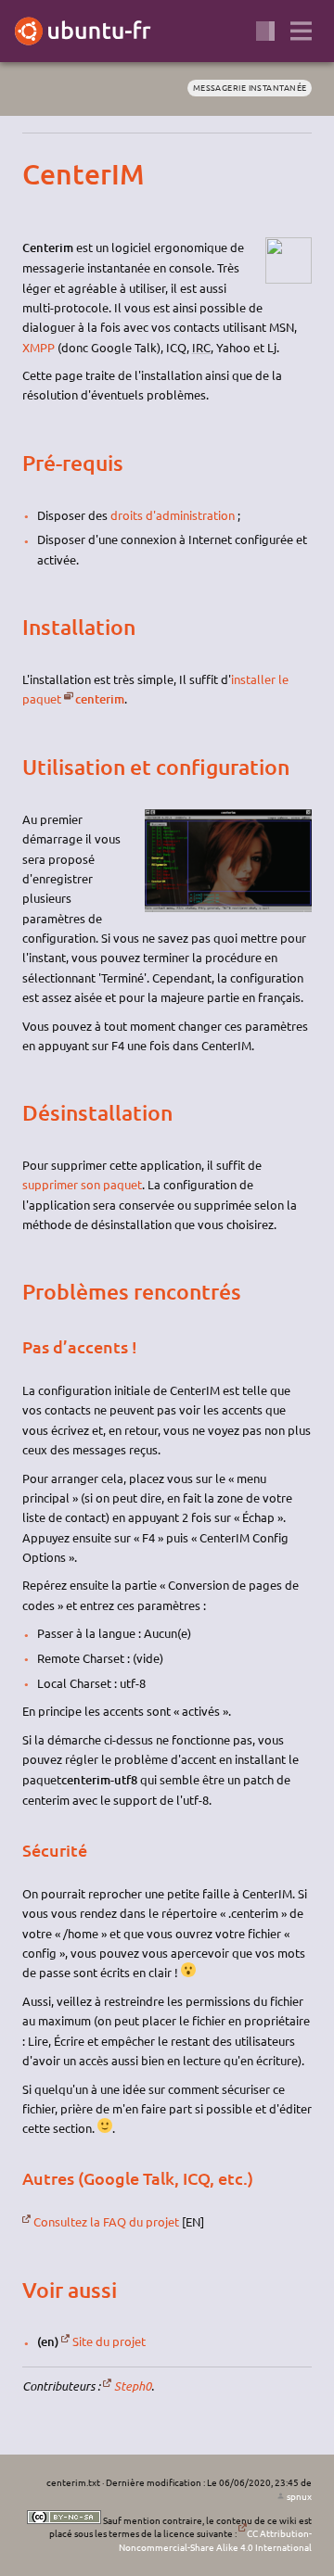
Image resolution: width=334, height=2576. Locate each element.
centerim (100, 699)
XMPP (39, 347)
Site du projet (109, 2341)
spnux (299, 2496)
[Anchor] (38, 174)
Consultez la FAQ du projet (106, 2221)
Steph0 (133, 2386)
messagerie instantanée (250, 87)
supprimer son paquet (82, 1184)
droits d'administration (173, 515)
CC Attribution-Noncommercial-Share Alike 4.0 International (215, 2540)
